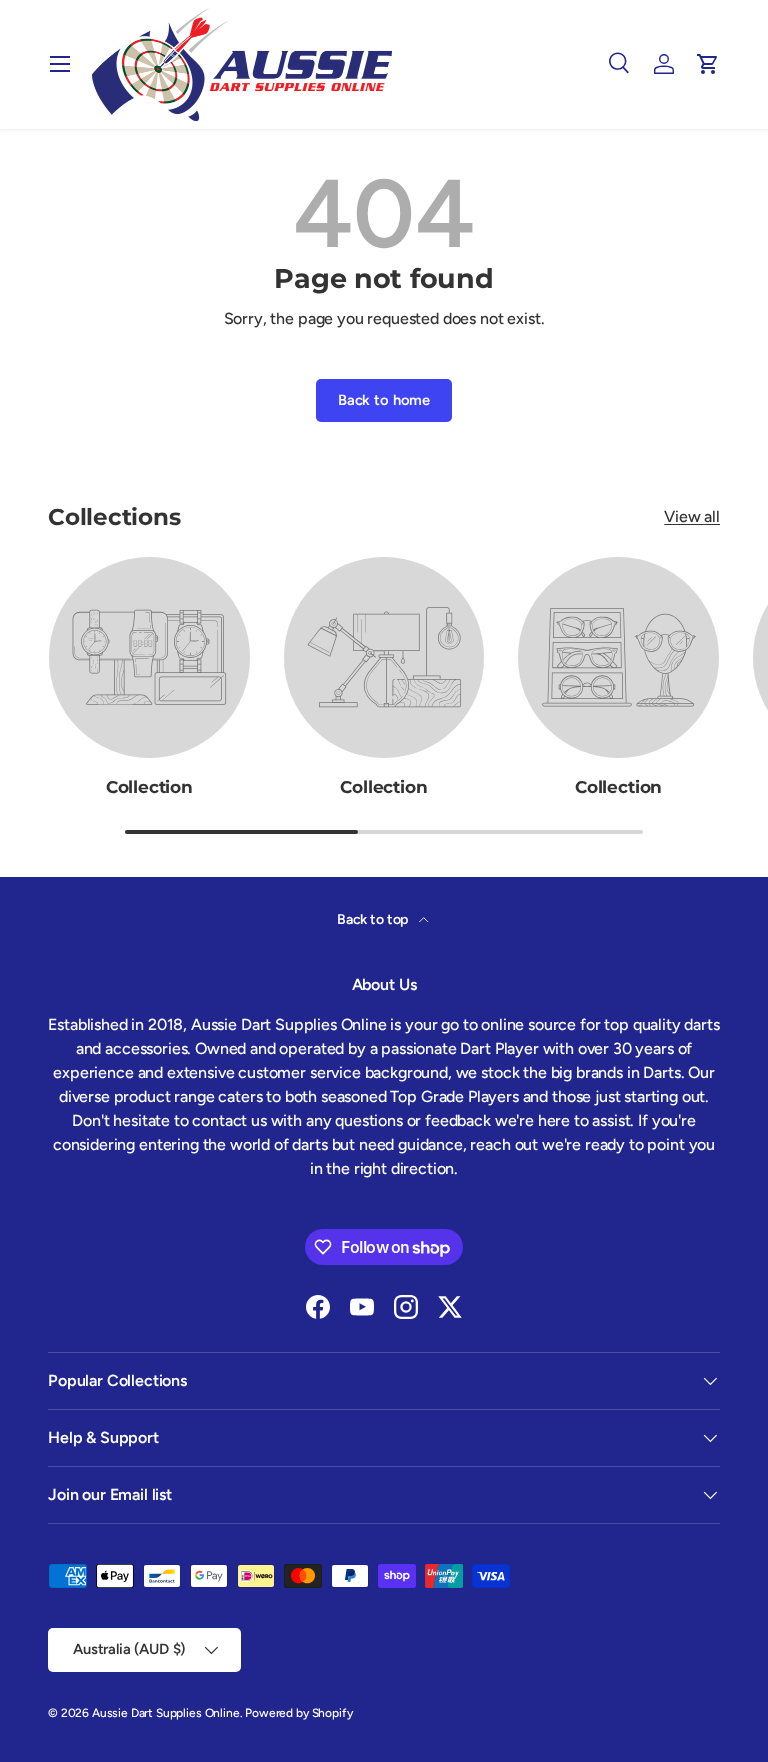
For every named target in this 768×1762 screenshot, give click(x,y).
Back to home (384, 400)
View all (692, 516)
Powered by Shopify (298, 1713)
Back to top (374, 919)
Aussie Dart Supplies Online (166, 1713)
